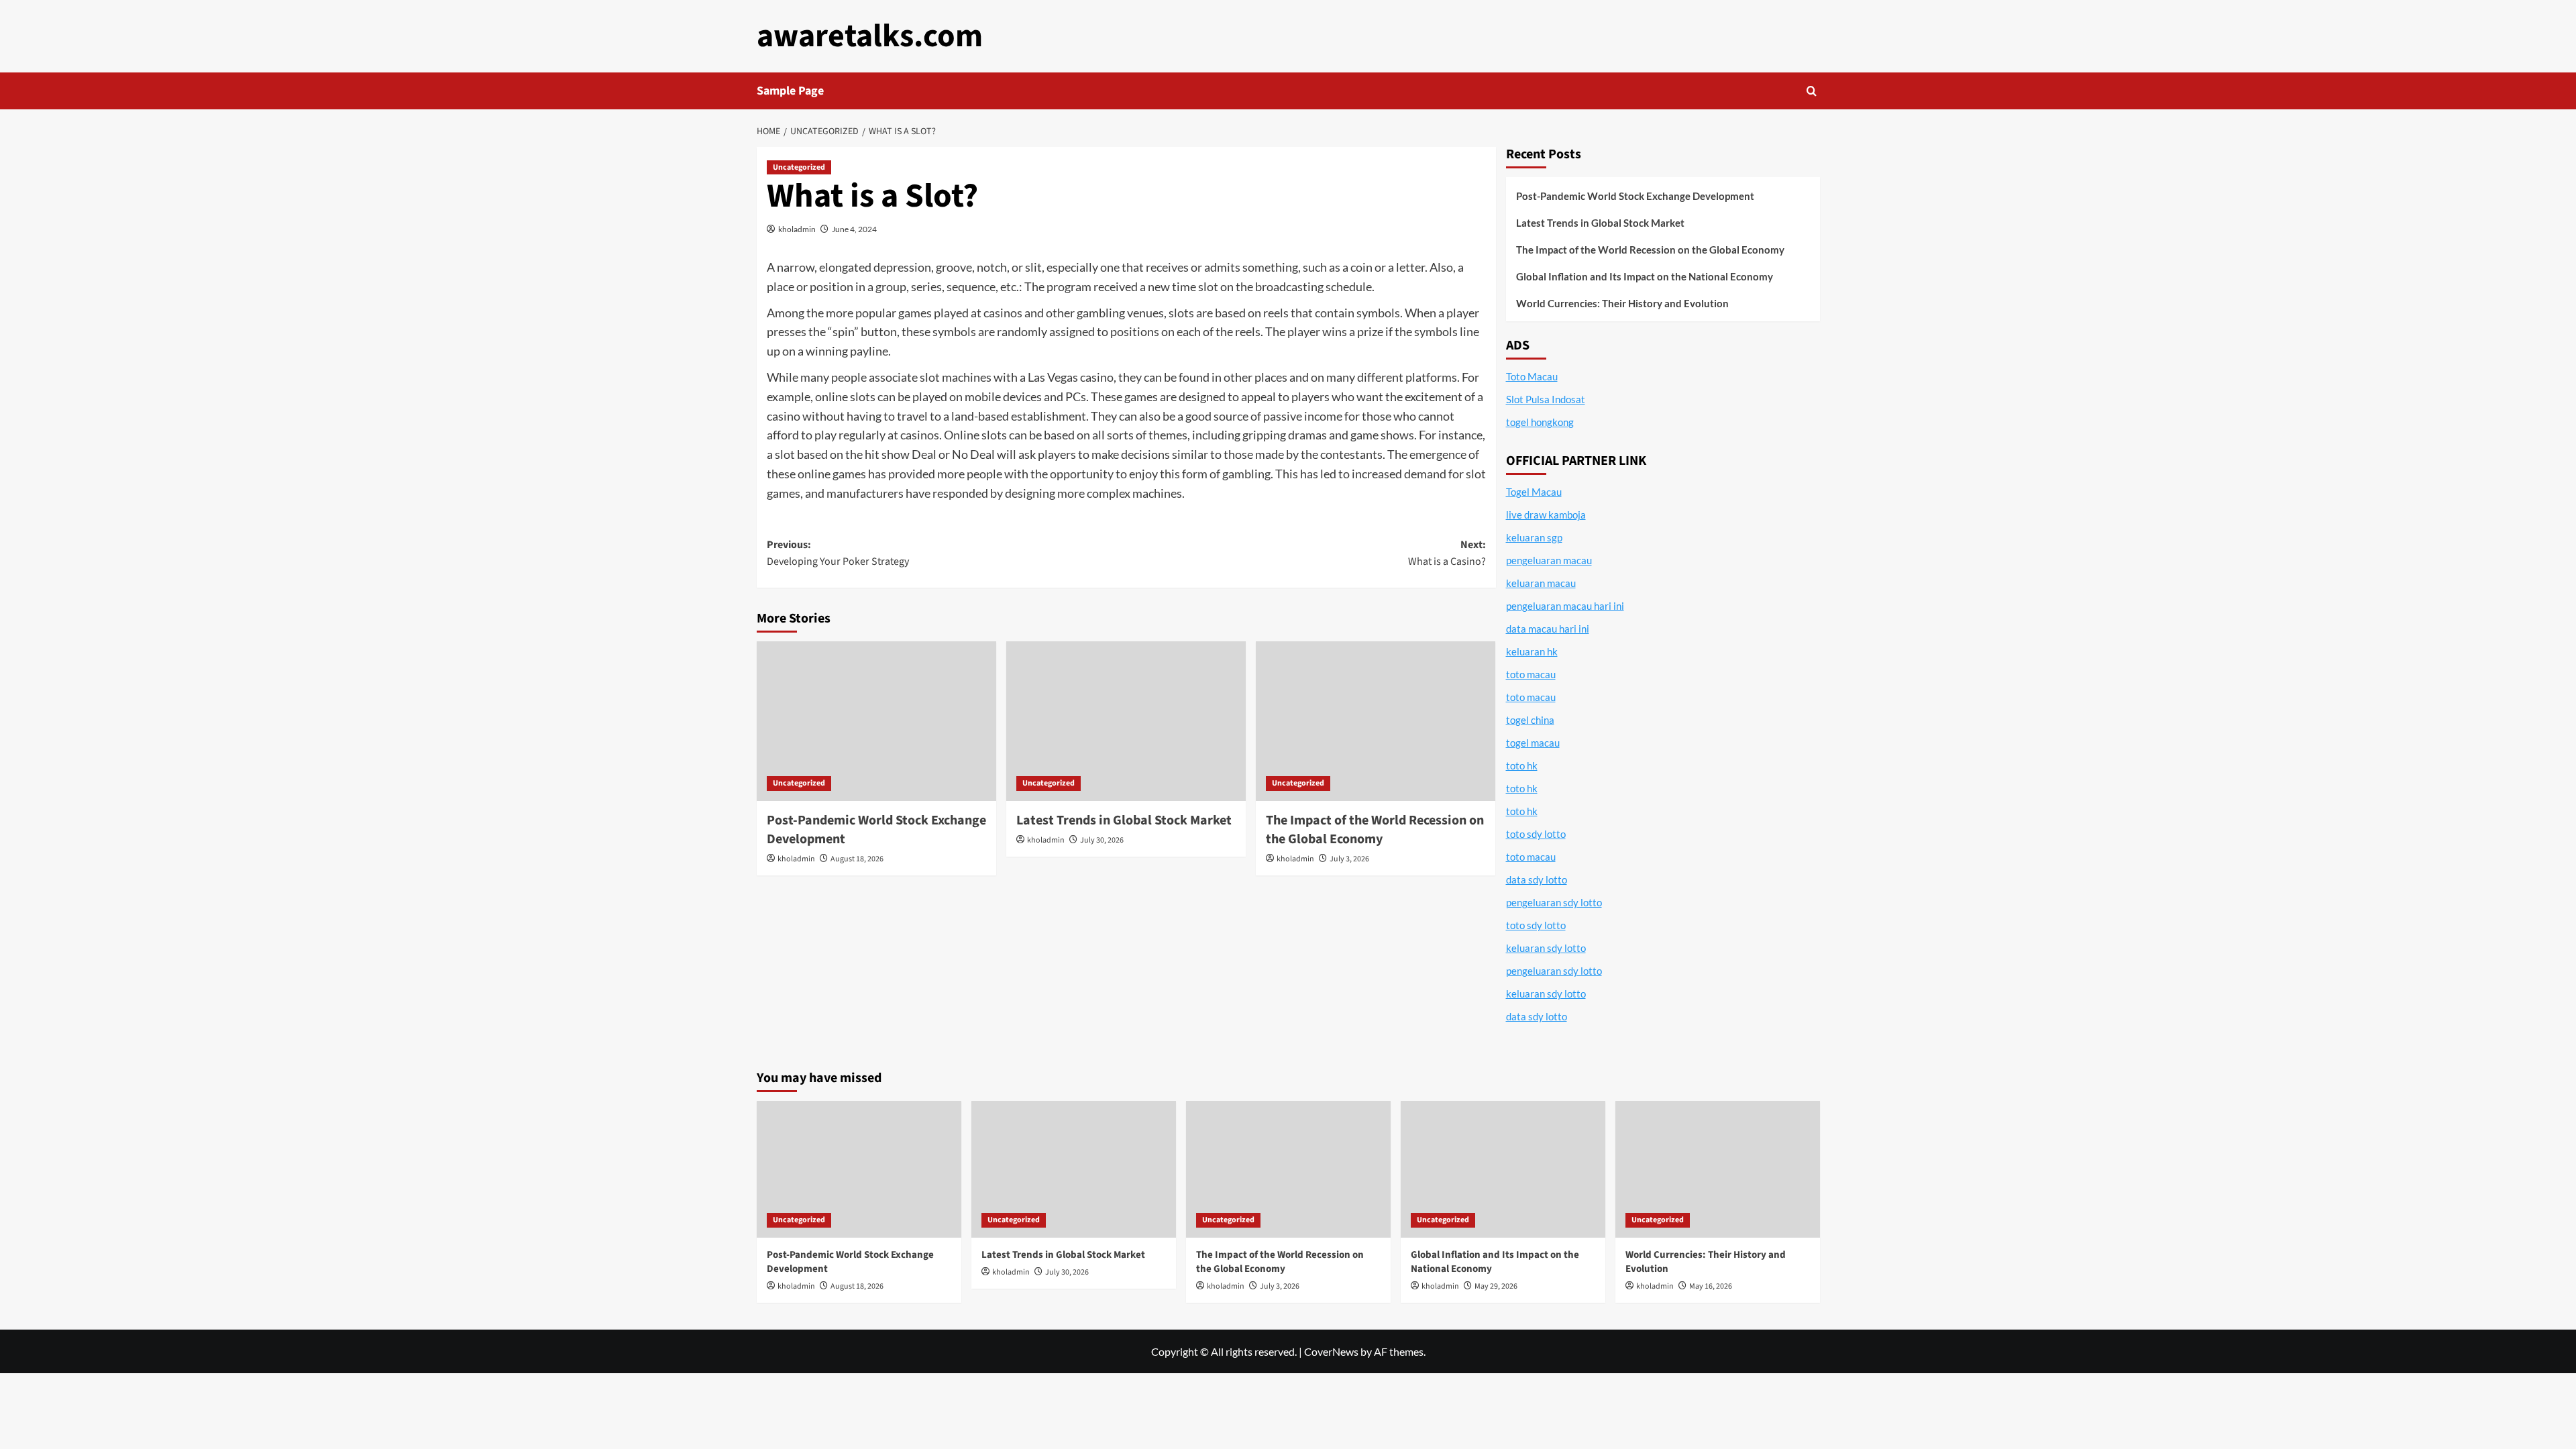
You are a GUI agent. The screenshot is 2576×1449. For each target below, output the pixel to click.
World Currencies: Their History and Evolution (1622, 303)
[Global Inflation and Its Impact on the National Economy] (1503, 1169)
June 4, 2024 (854, 229)
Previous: (838, 553)
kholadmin (797, 229)
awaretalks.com (870, 36)
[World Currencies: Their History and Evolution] (1718, 1169)
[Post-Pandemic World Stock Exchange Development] (876, 721)
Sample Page (790, 91)
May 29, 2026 (1496, 1286)
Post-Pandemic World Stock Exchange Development (1635, 196)
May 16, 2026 (1711, 1286)
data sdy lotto (1537, 1016)
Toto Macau (1532, 376)
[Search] (1812, 91)
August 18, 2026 (857, 859)
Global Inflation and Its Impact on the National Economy (1645, 276)
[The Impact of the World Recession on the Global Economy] (1376, 721)
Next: (1447, 553)
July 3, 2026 (1349, 859)
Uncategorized (799, 167)
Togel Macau (1534, 492)
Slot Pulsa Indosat (1546, 399)
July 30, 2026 (1102, 840)
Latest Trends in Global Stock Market (1124, 820)
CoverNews (1331, 1351)
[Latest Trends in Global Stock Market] (1126, 721)
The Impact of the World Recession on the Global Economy (1375, 830)
